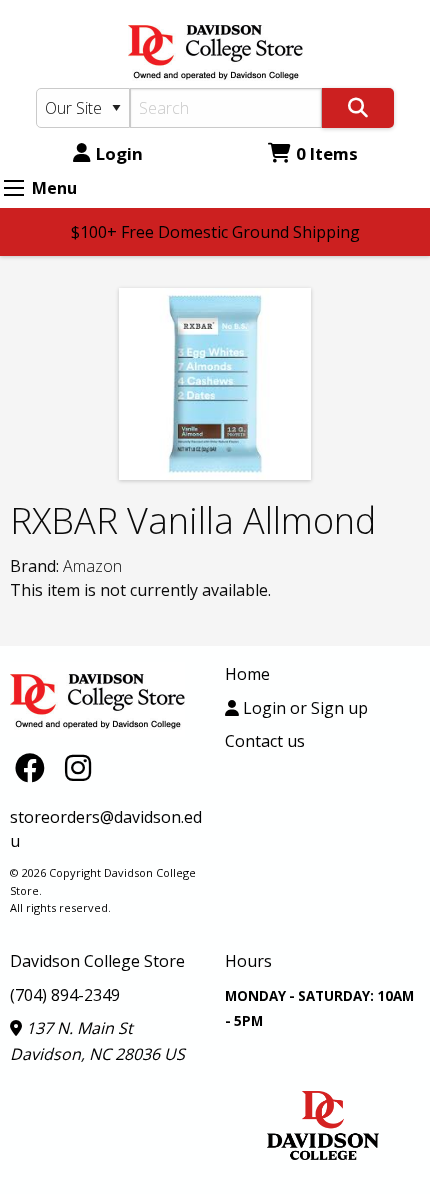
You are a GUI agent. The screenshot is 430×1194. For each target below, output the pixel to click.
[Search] (358, 108)
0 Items (327, 153)
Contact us (265, 741)
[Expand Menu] (14, 188)
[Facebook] (35, 766)
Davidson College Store (97, 961)
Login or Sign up (303, 708)
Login (119, 153)
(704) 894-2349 (65, 995)
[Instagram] (78, 766)
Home (247, 674)
